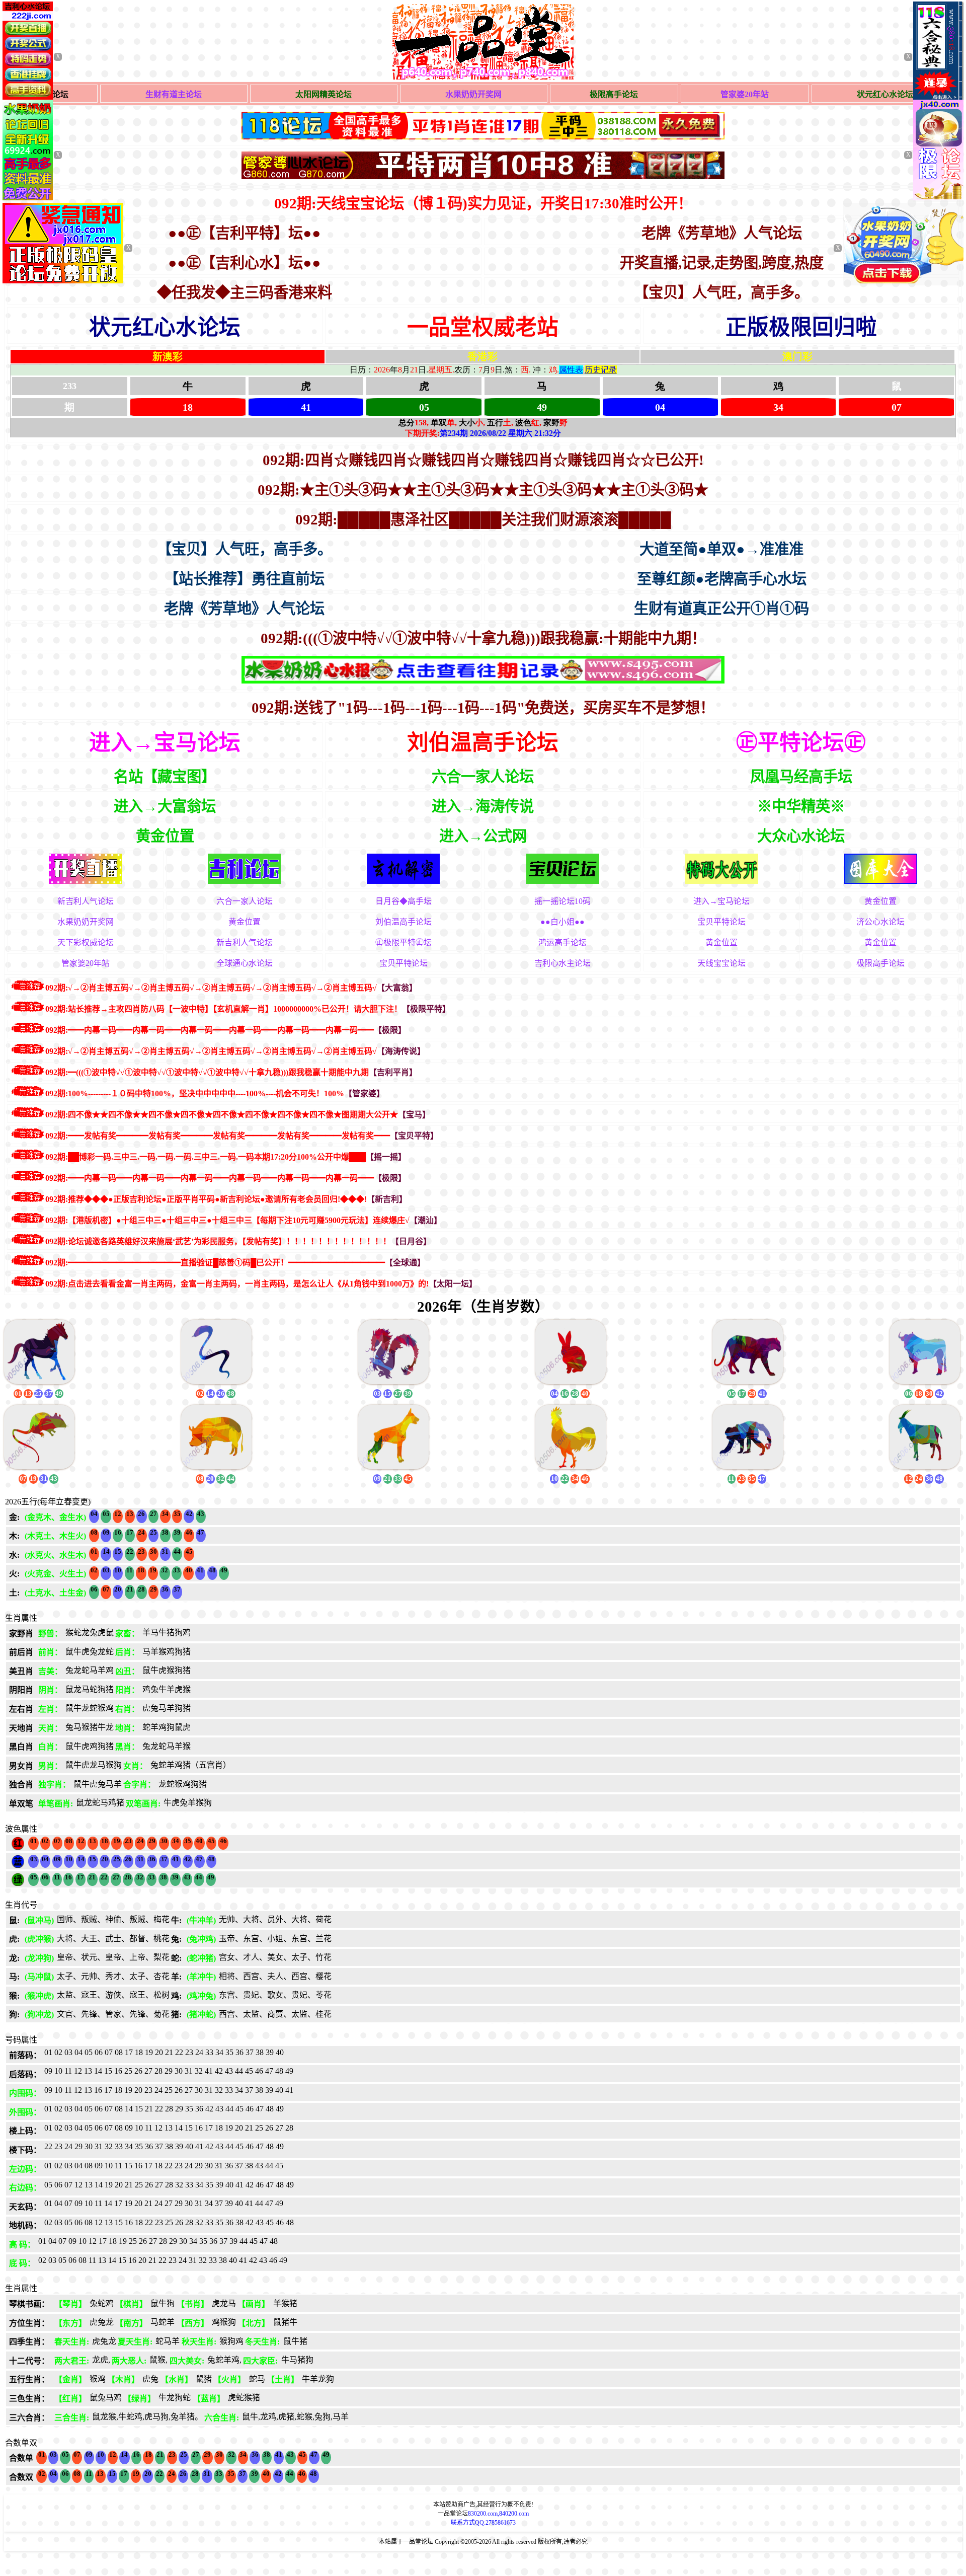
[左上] (28, 198)
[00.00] (483, 167)
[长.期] (483, 127)
